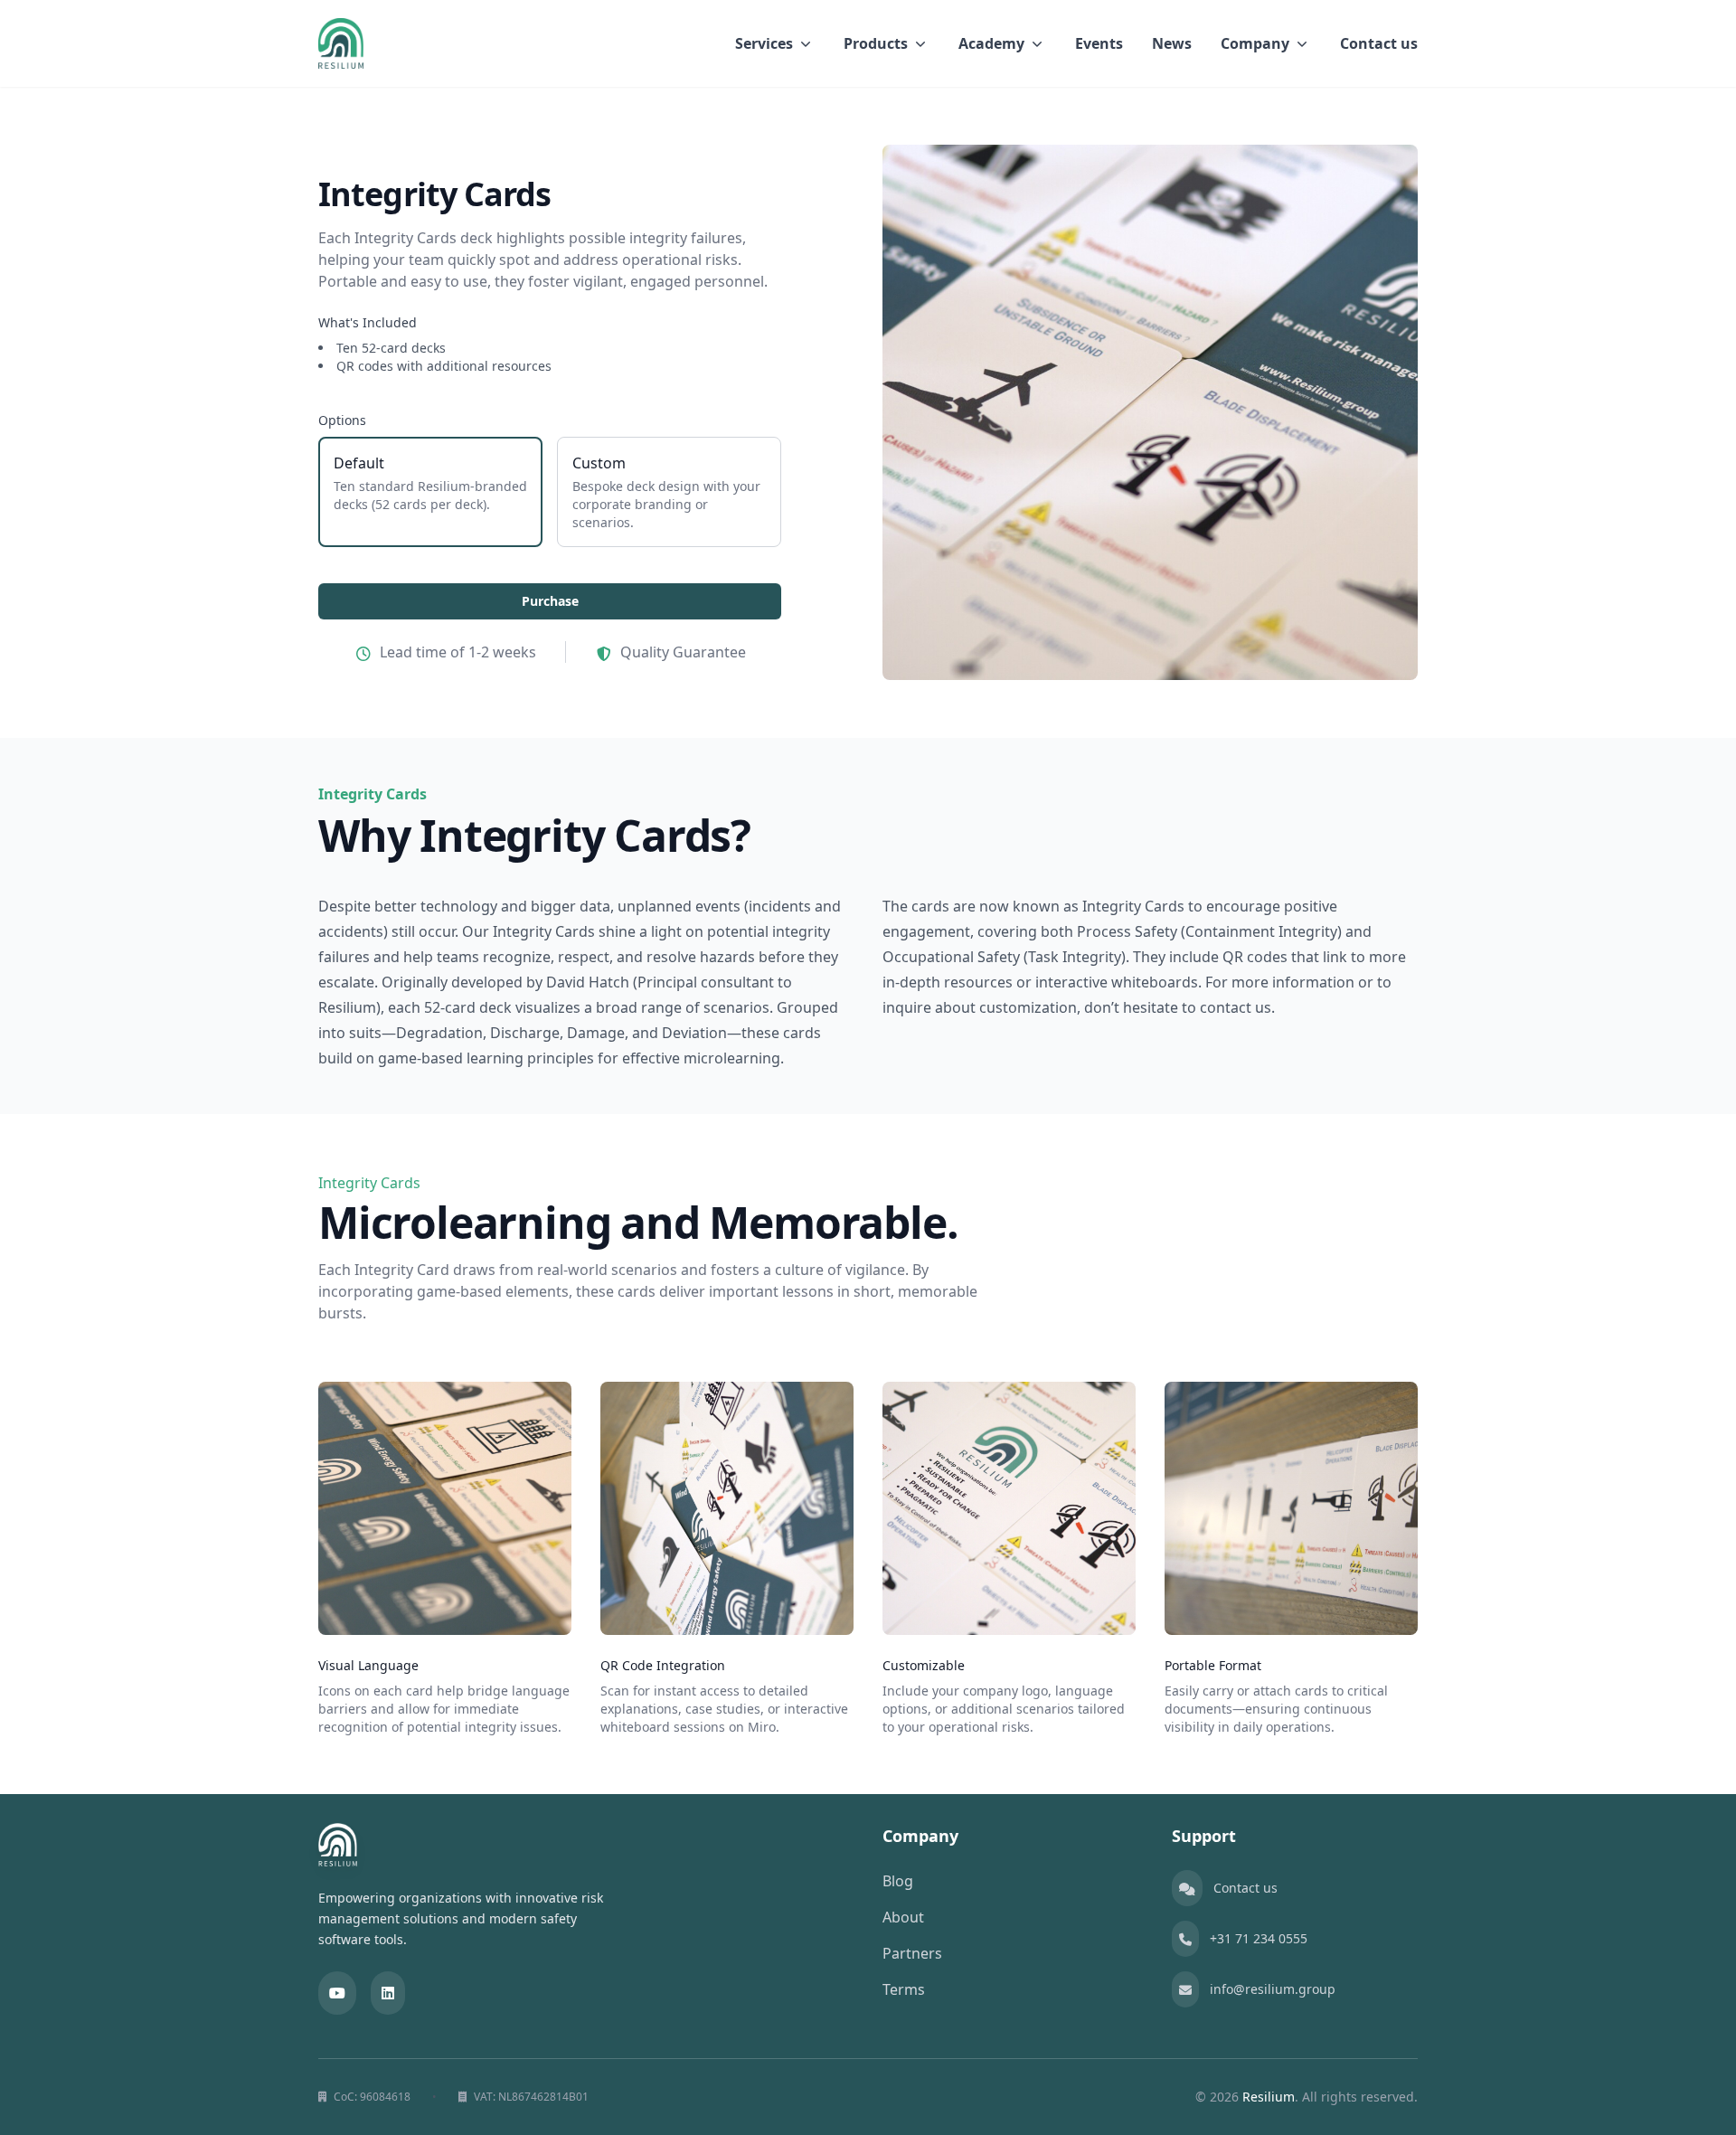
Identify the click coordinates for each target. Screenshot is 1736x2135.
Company (1255, 43)
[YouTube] (337, 1993)
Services (764, 43)
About (903, 1917)
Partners (912, 1953)
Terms (904, 1989)
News (1172, 43)
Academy (991, 43)
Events (1099, 43)
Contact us (1379, 43)
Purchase (550, 601)
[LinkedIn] (388, 1993)
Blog (898, 1881)
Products (876, 43)
